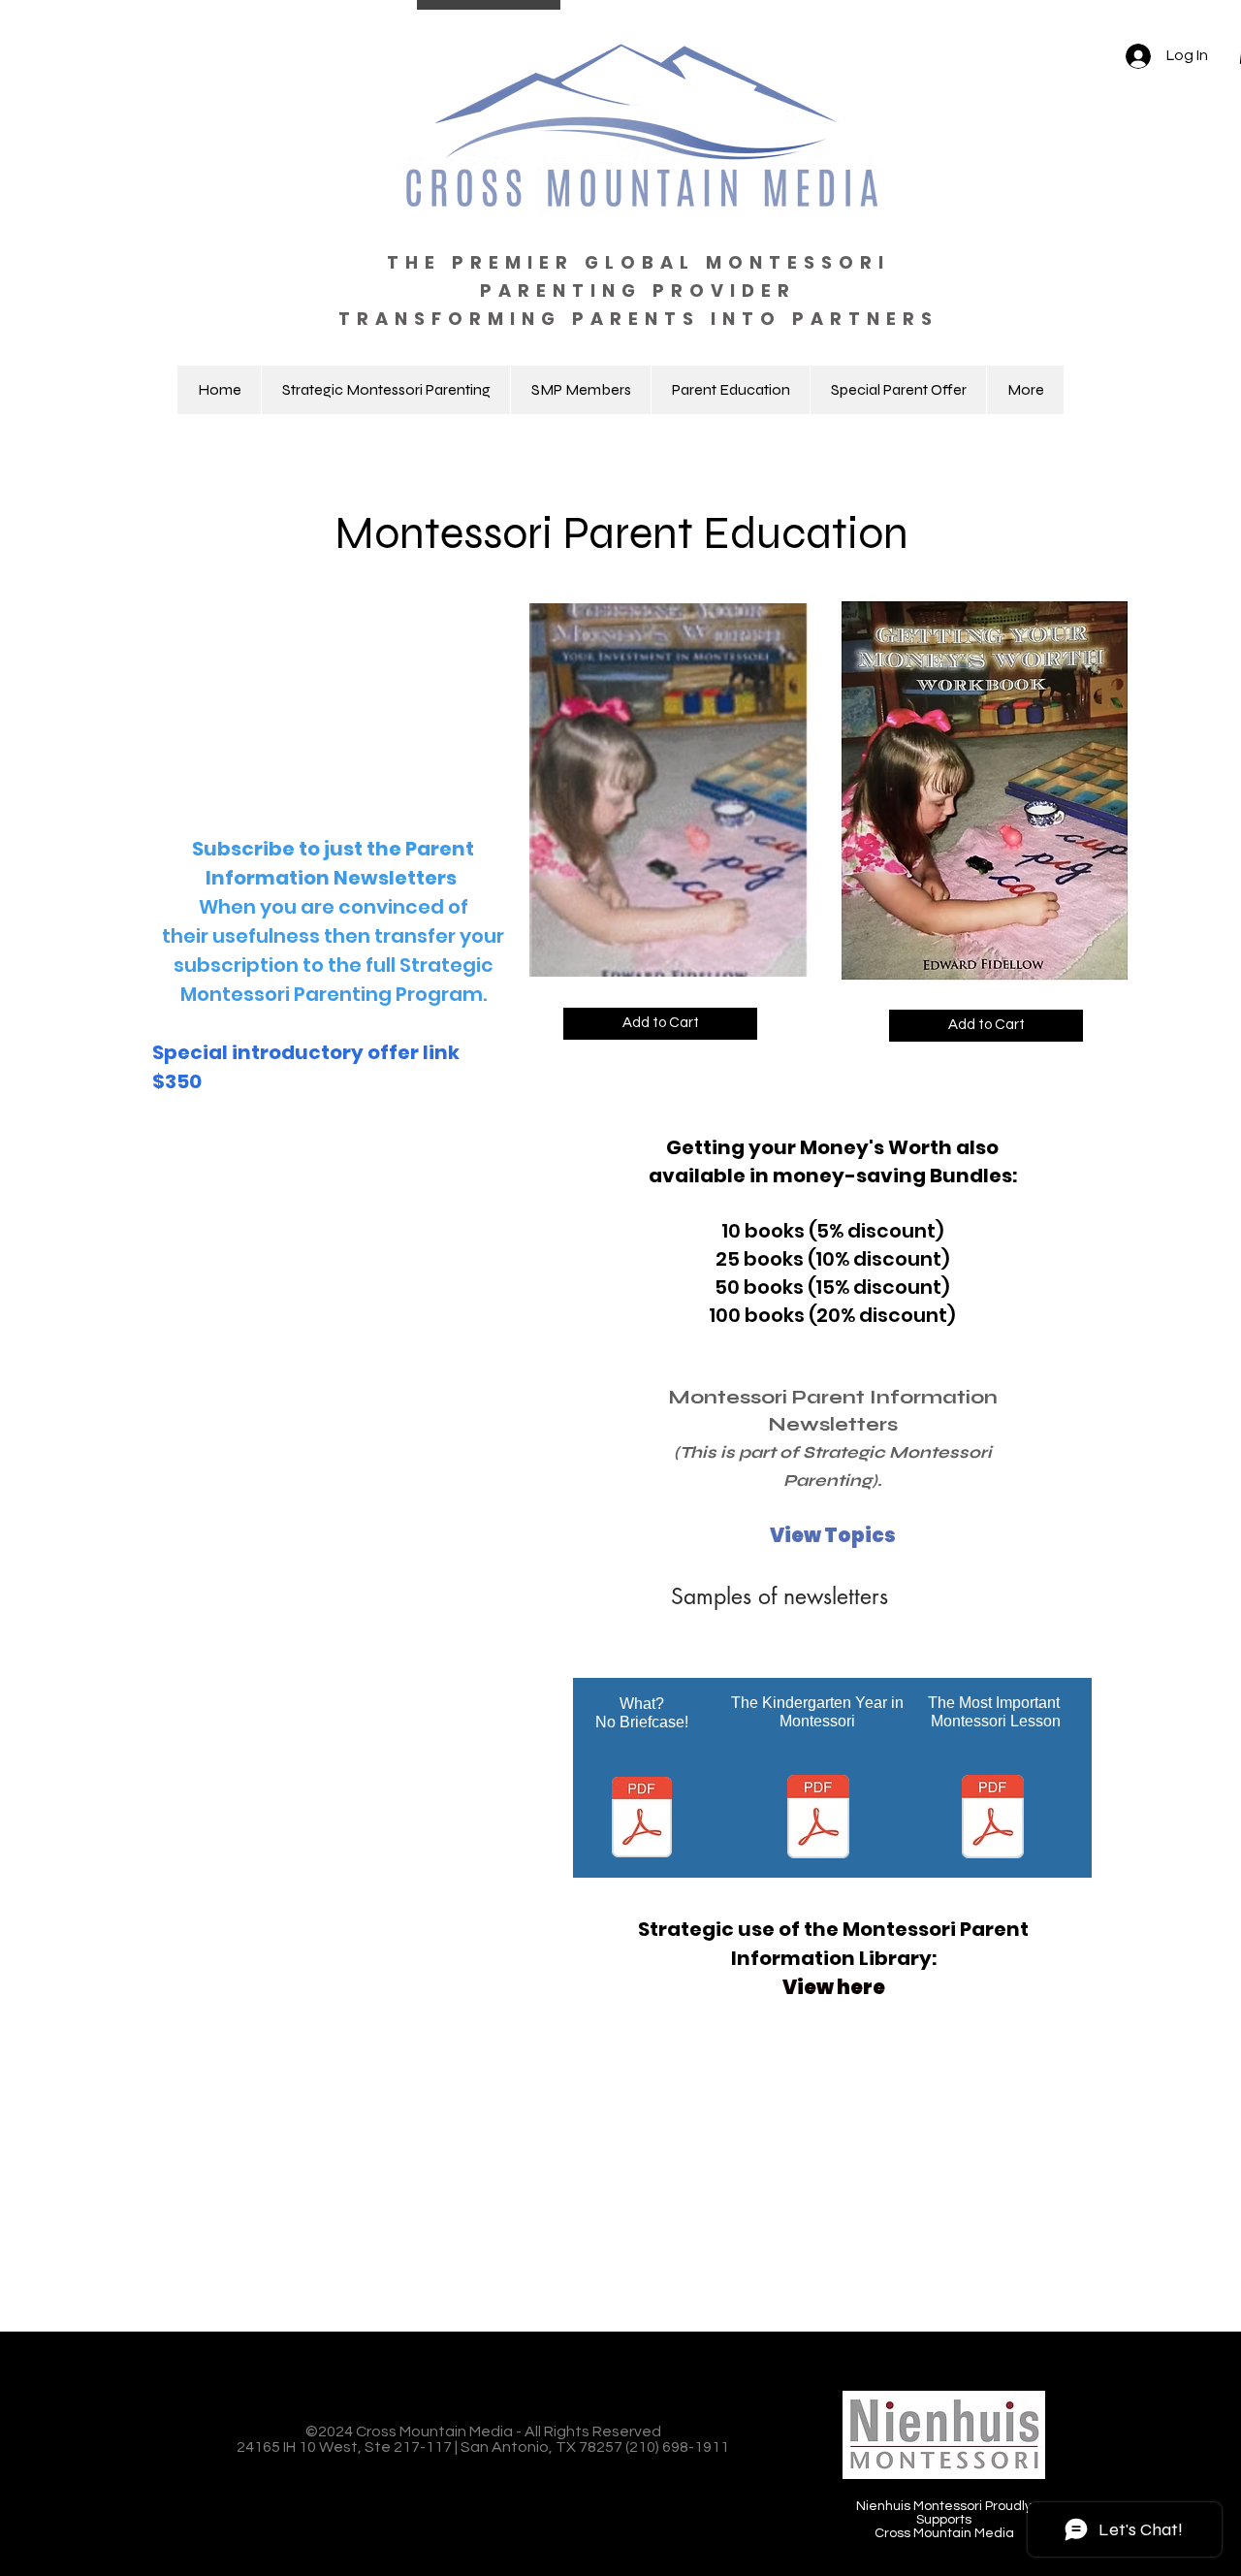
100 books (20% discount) (832, 1315)
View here (834, 1987)
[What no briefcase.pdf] (642, 1819)
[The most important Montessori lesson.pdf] (993, 1819)
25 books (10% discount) (833, 1259)
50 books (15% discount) (832, 1287)
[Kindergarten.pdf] (818, 1819)
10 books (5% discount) (833, 1231)
